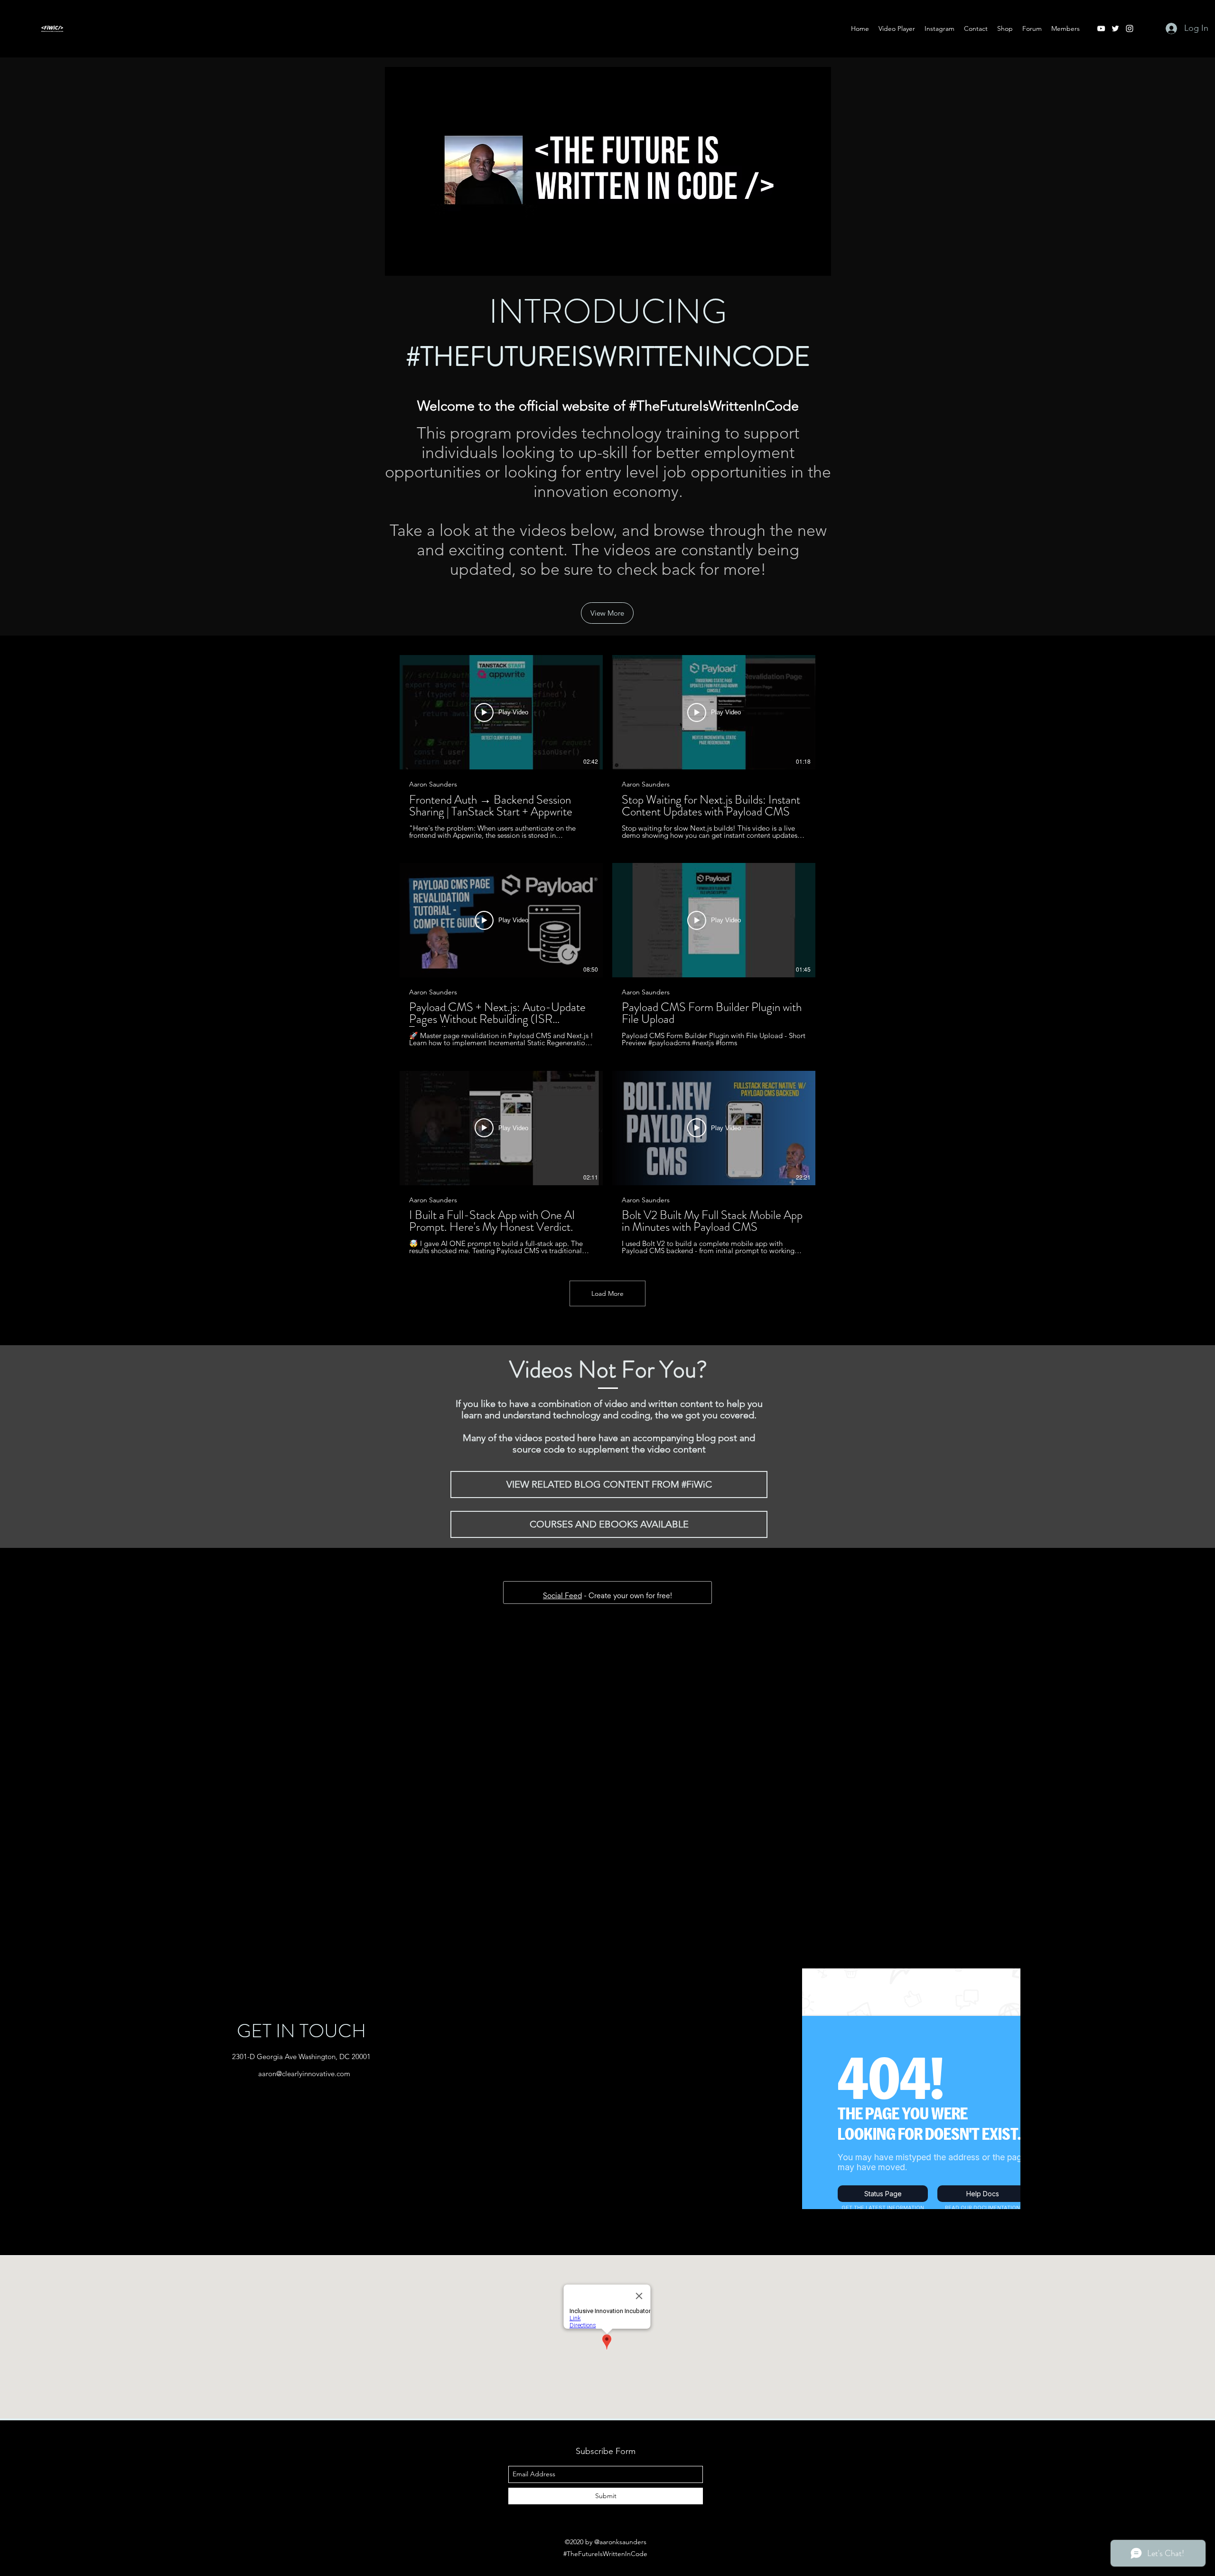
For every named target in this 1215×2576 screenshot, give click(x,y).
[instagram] (1130, 28)
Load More (607, 1293)
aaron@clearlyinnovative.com (304, 1837)
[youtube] (1101, 28)
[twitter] (1115, 28)
